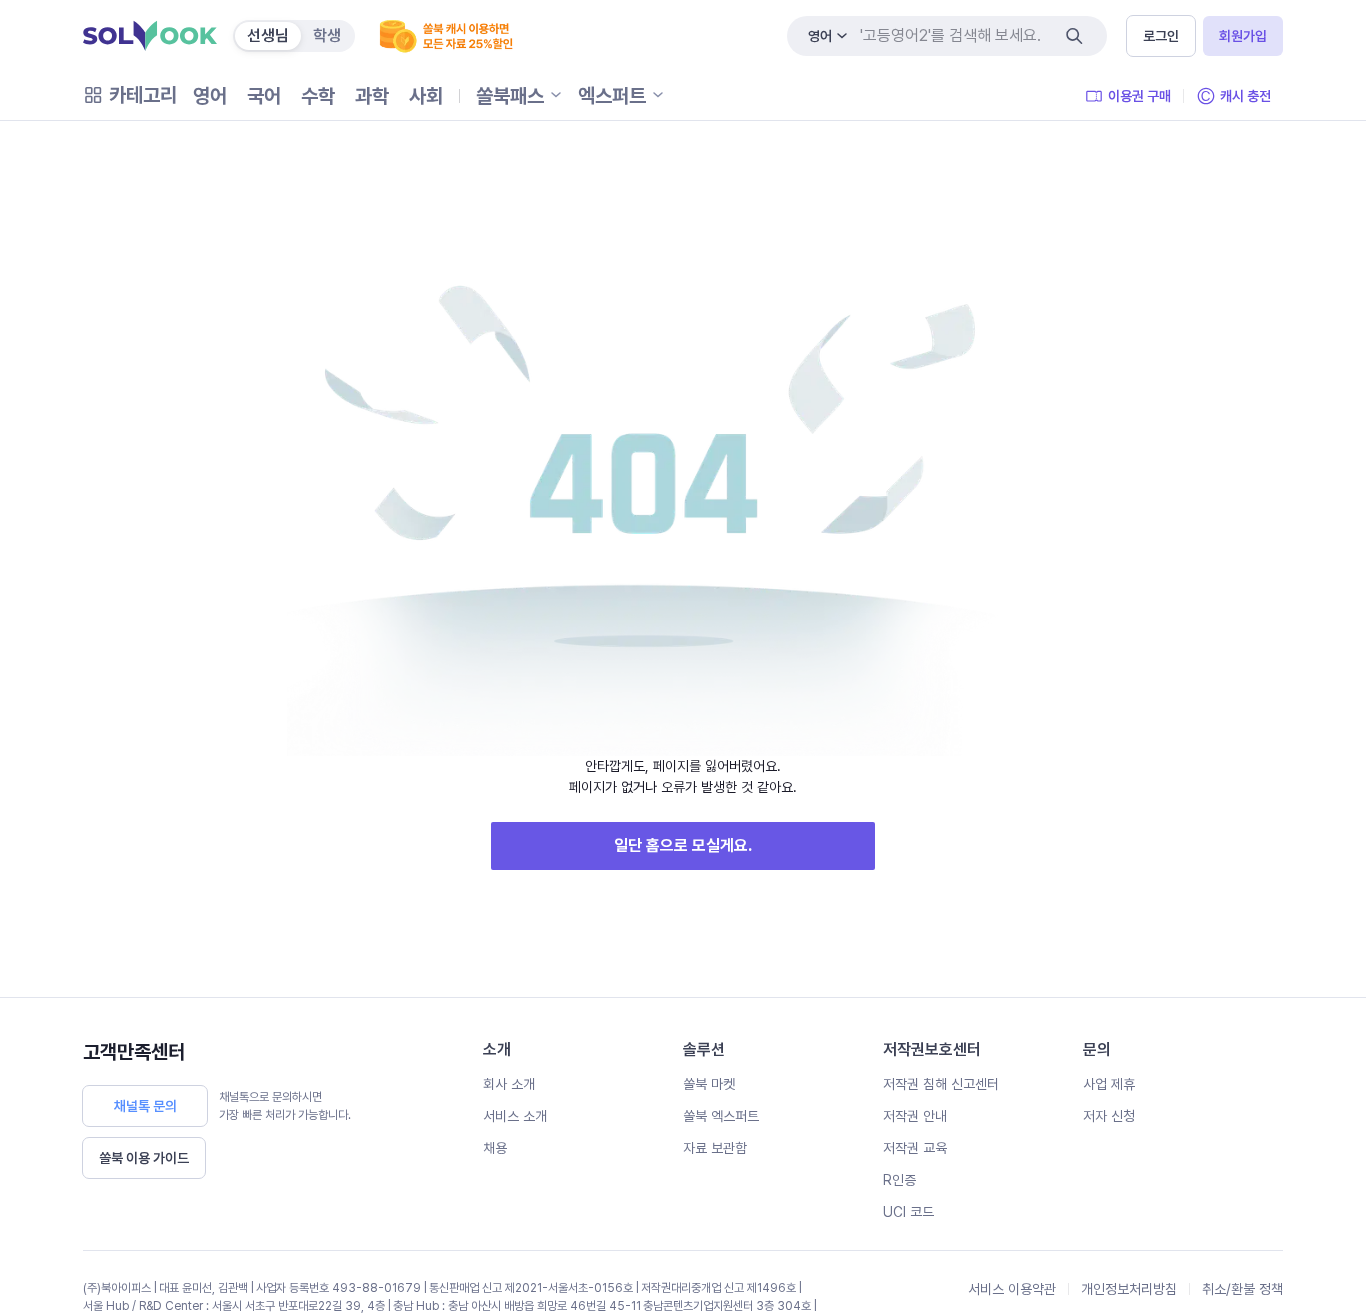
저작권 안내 (915, 1116)
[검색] (1074, 36)
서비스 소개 (515, 1116)
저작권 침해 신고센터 (941, 1084)
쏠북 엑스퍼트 (721, 1116)
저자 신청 (1109, 1116)
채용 (495, 1148)
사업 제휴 (1109, 1084)
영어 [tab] (210, 96)
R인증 (899, 1180)
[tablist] (318, 96)
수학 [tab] (318, 96)
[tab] (268, 36)
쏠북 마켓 (709, 1084)
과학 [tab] (372, 96)
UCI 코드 (908, 1212)
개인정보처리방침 (1129, 1289)
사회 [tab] (426, 96)
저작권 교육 (915, 1148)
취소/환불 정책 (1242, 1289)
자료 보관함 (715, 1148)
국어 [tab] (264, 96)
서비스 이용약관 (1012, 1289)
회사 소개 (509, 1084)
